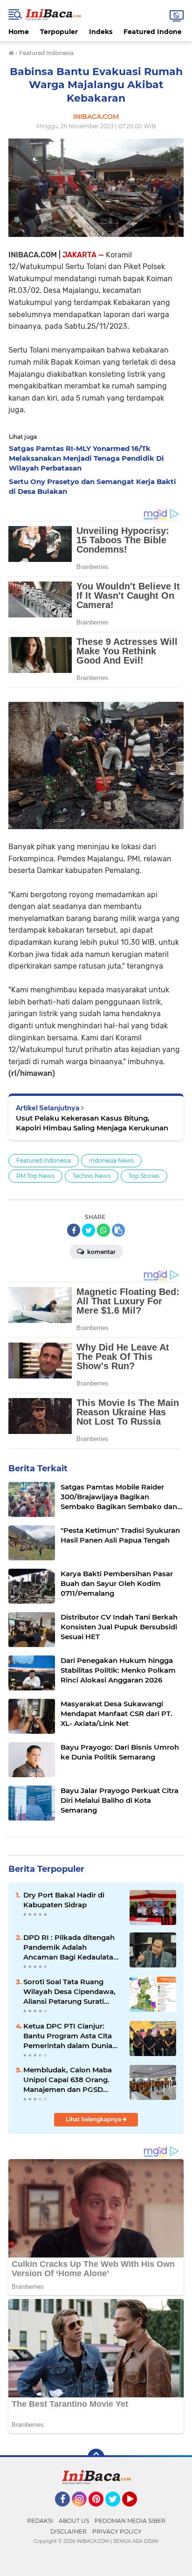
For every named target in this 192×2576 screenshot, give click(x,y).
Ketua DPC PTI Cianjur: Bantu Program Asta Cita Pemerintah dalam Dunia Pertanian (68, 2036)
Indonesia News (111, 1160)
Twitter (117, 2511)
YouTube (136, 2511)
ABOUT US (74, 2521)
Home (19, 32)
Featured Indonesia (44, 1160)
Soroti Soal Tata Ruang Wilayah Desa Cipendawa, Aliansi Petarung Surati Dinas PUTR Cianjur (69, 1992)
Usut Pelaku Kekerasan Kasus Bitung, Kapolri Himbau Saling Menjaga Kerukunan (92, 1123)
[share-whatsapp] (103, 1230)
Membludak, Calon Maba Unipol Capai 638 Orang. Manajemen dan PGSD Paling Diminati (68, 2080)
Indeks (101, 32)
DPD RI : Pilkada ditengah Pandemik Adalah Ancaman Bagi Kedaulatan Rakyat (71, 1947)
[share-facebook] (74, 1230)
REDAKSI (40, 2521)
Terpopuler (59, 32)
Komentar (101, 1252)
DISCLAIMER (69, 2531)
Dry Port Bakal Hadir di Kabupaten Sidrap (64, 1900)
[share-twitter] (89, 1230)
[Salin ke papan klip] (118, 1230)
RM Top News (35, 1176)
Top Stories (144, 1176)
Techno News (92, 1176)
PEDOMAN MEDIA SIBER (130, 2521)
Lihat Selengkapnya (94, 2119)
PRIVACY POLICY (117, 2531)
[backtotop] (96, 2457)
